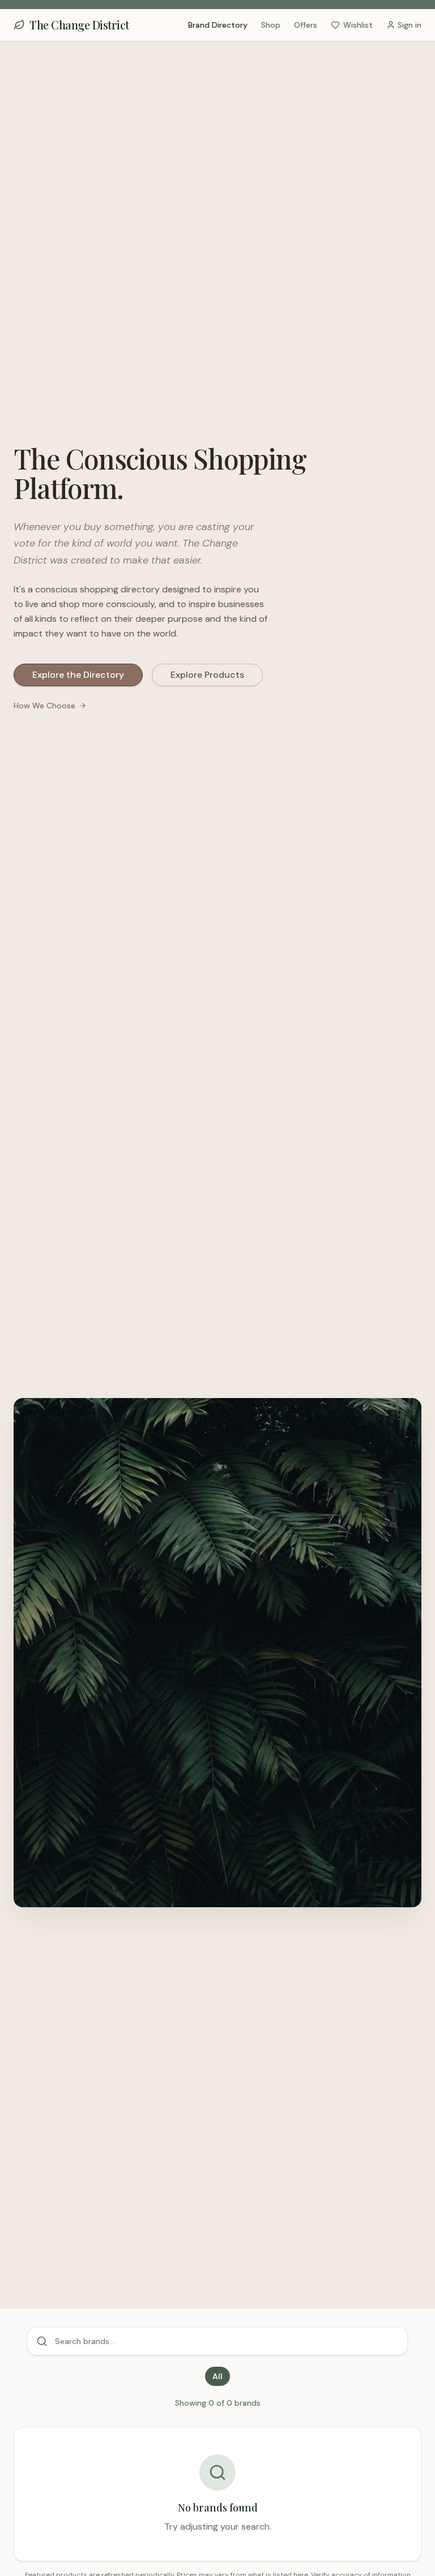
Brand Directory (218, 25)
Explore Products (207, 675)
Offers (306, 25)
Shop (271, 25)
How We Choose (44, 706)
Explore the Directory (78, 675)
